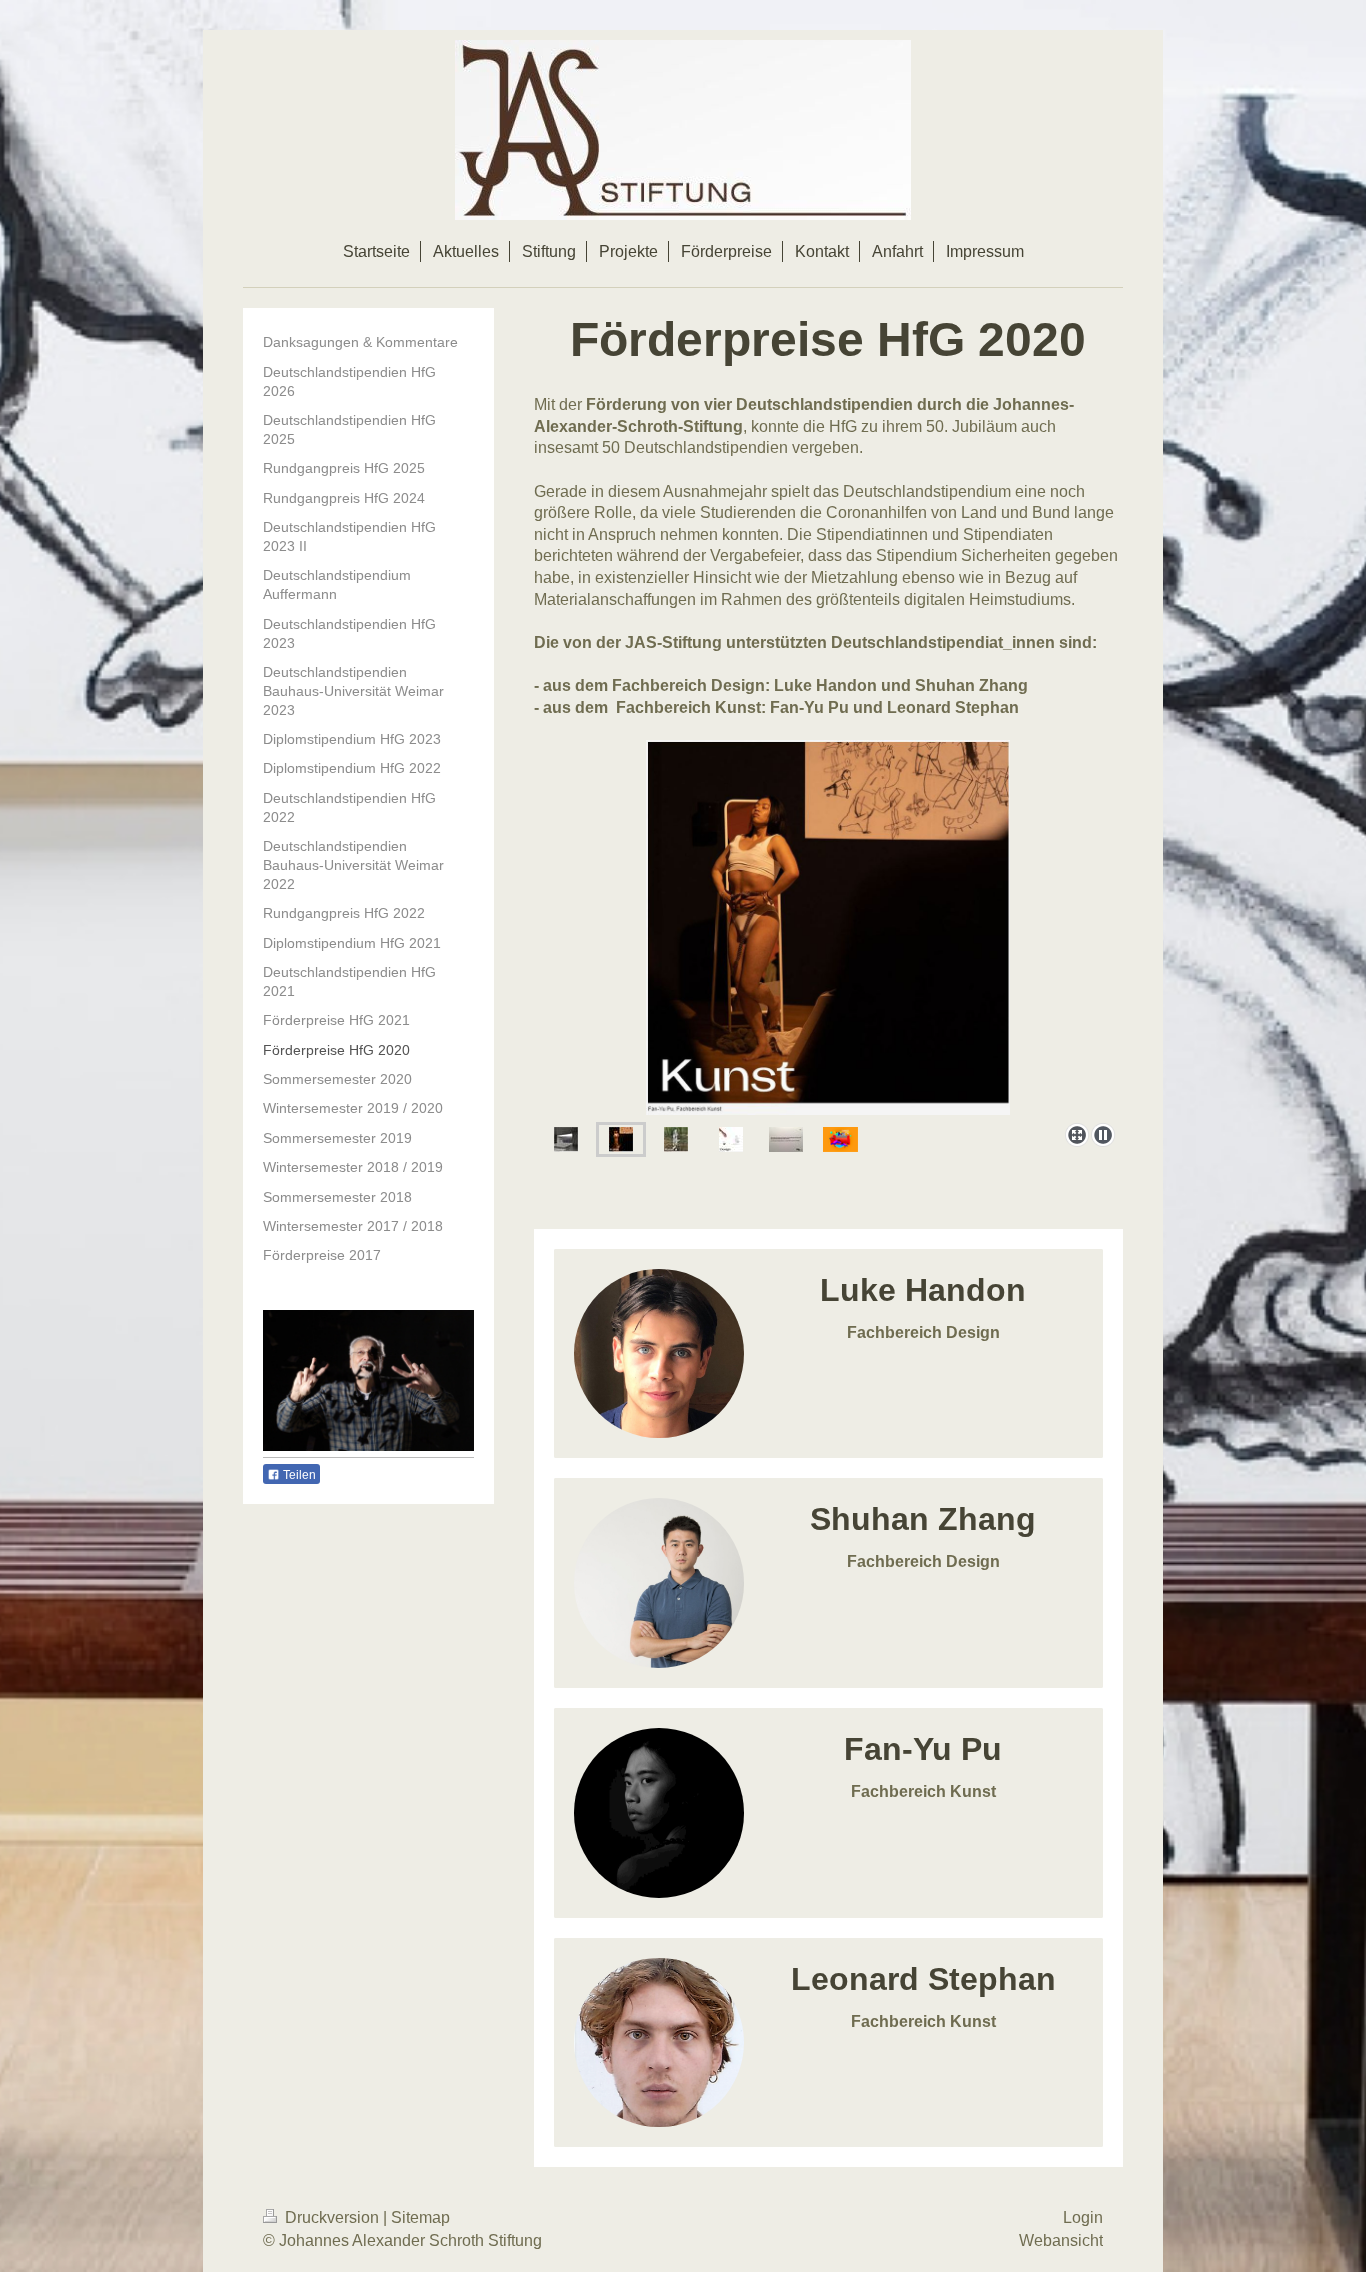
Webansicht (1061, 2240)
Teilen (298, 1475)
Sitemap (420, 2217)
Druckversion (332, 2217)
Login (1083, 2217)
